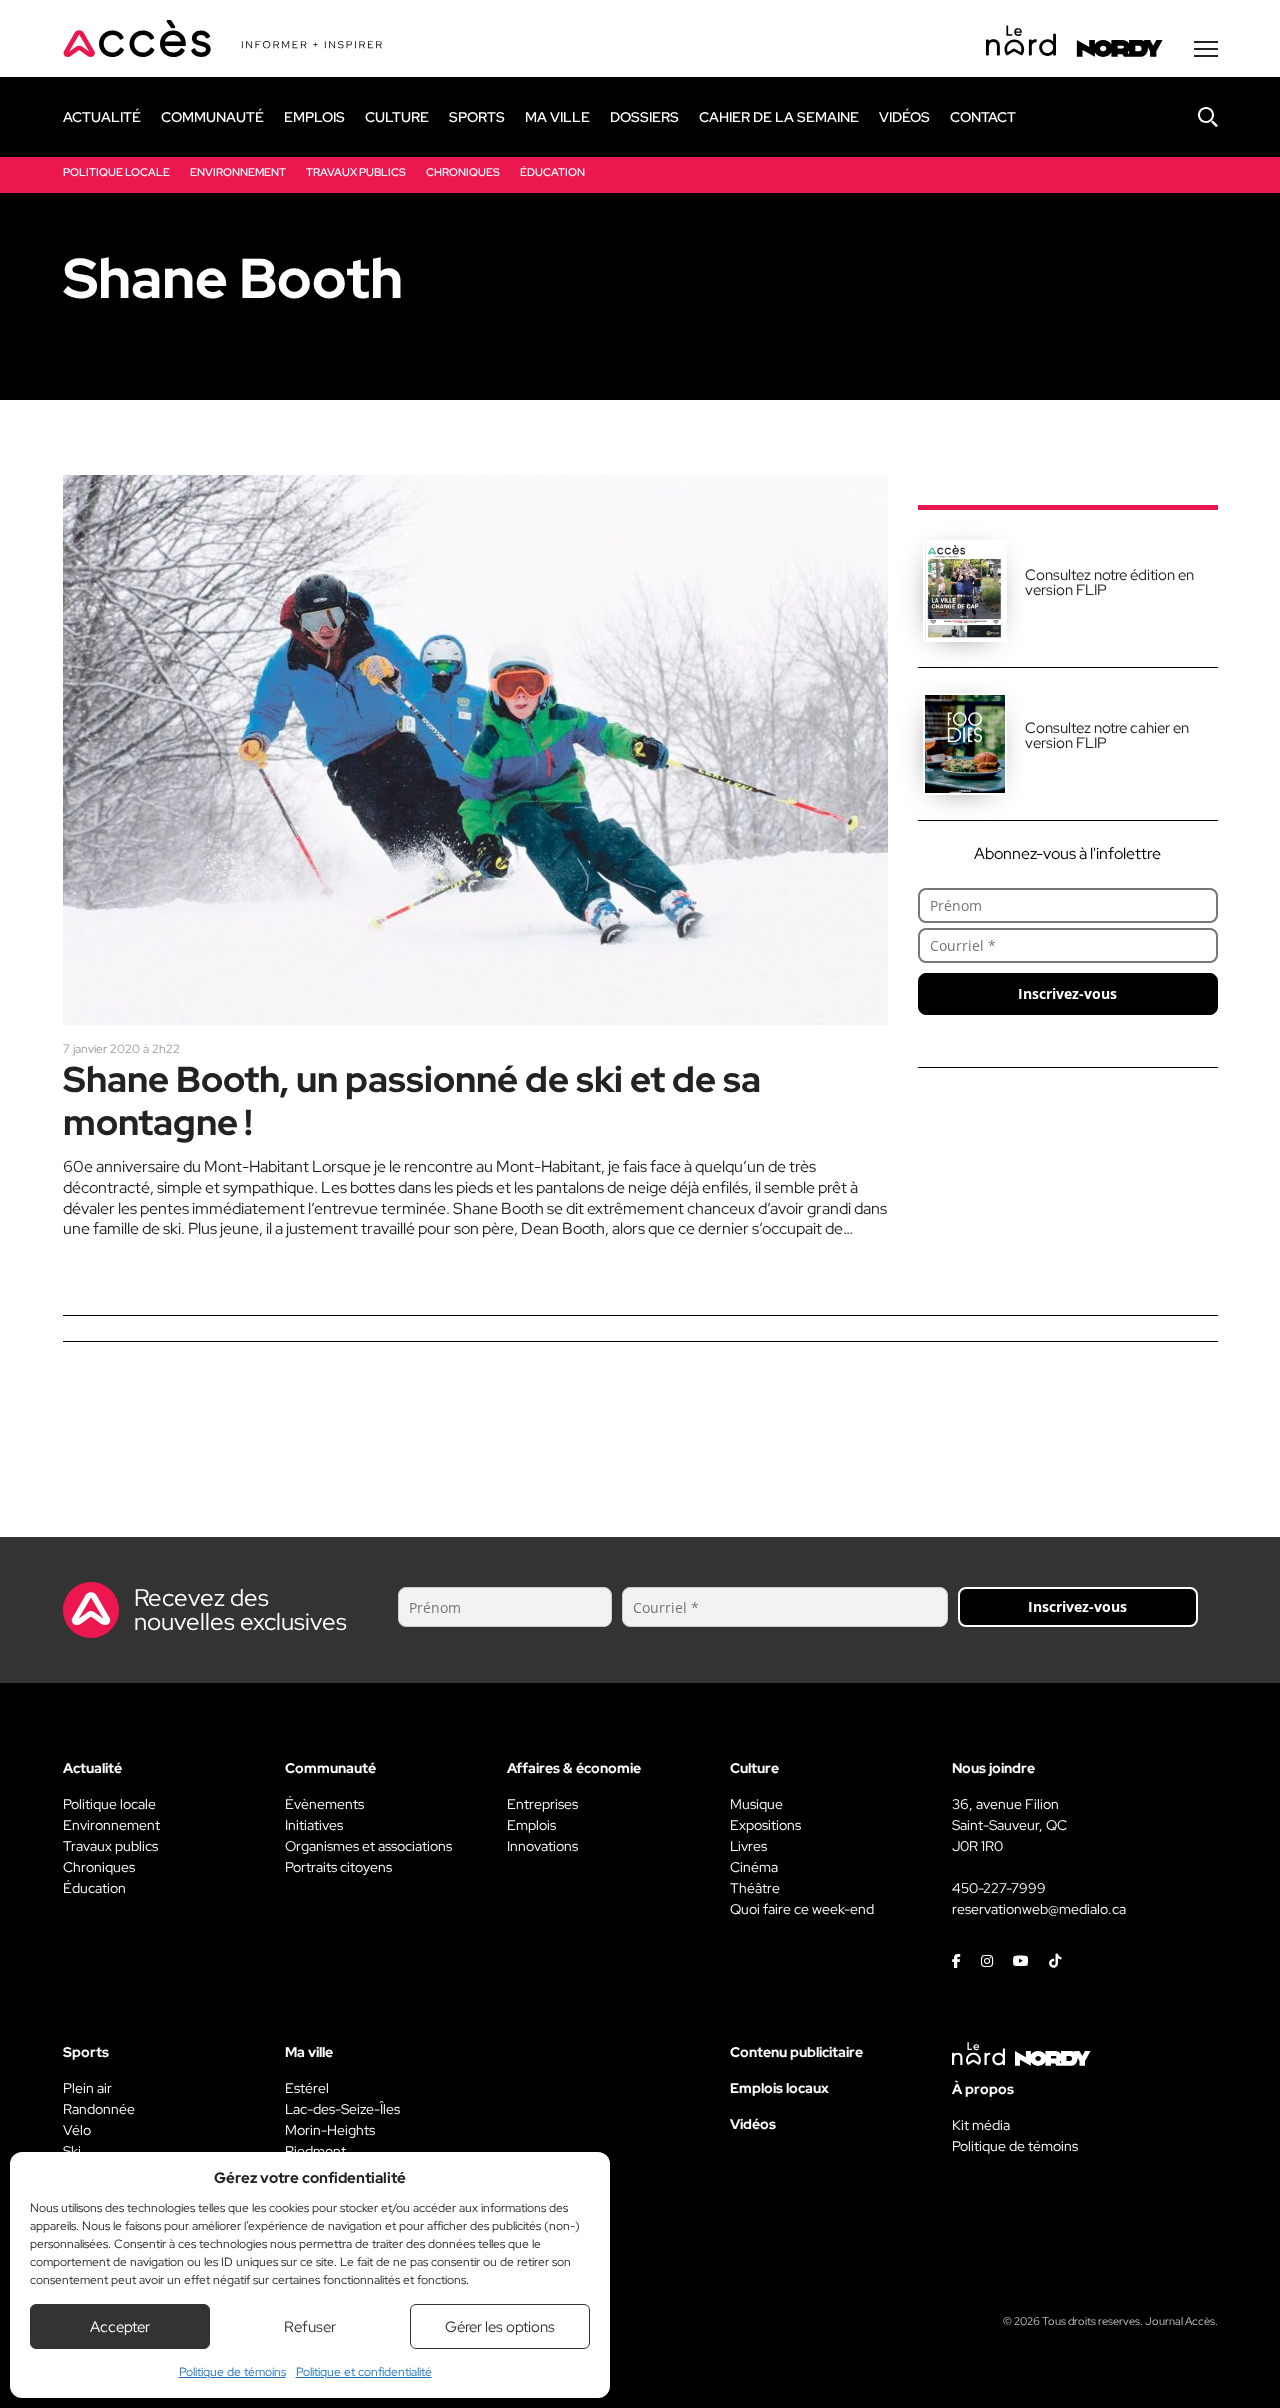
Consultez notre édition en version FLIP (1109, 582)
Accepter (120, 2327)
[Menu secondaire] (1206, 49)
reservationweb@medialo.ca (1039, 1909)
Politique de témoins (232, 2372)
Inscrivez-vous (1067, 993)
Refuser (310, 2327)
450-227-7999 (999, 1888)
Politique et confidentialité (364, 2372)
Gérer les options (500, 2327)
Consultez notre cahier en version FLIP (1107, 735)
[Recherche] (1193, 117)
